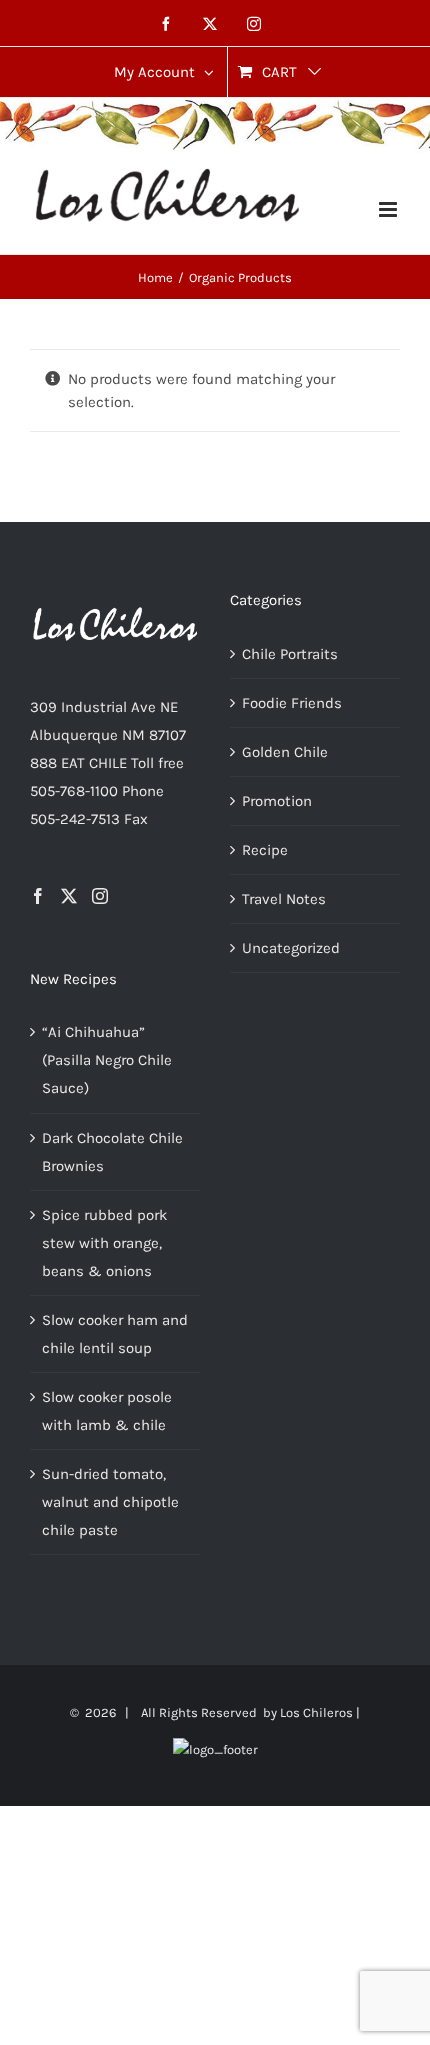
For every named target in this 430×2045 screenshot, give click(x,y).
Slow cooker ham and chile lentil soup (115, 1334)
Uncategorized (291, 948)
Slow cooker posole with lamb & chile (107, 1411)
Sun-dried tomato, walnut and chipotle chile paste (110, 1502)
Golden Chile (285, 752)
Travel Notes (284, 899)
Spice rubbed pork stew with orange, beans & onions (104, 1243)
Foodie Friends (292, 703)
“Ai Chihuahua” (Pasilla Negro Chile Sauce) (107, 1060)
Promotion (277, 801)
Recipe (265, 850)
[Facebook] (38, 896)
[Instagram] (100, 896)
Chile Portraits (290, 654)
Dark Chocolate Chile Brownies (112, 1152)
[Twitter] (69, 896)
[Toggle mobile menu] (389, 209)
